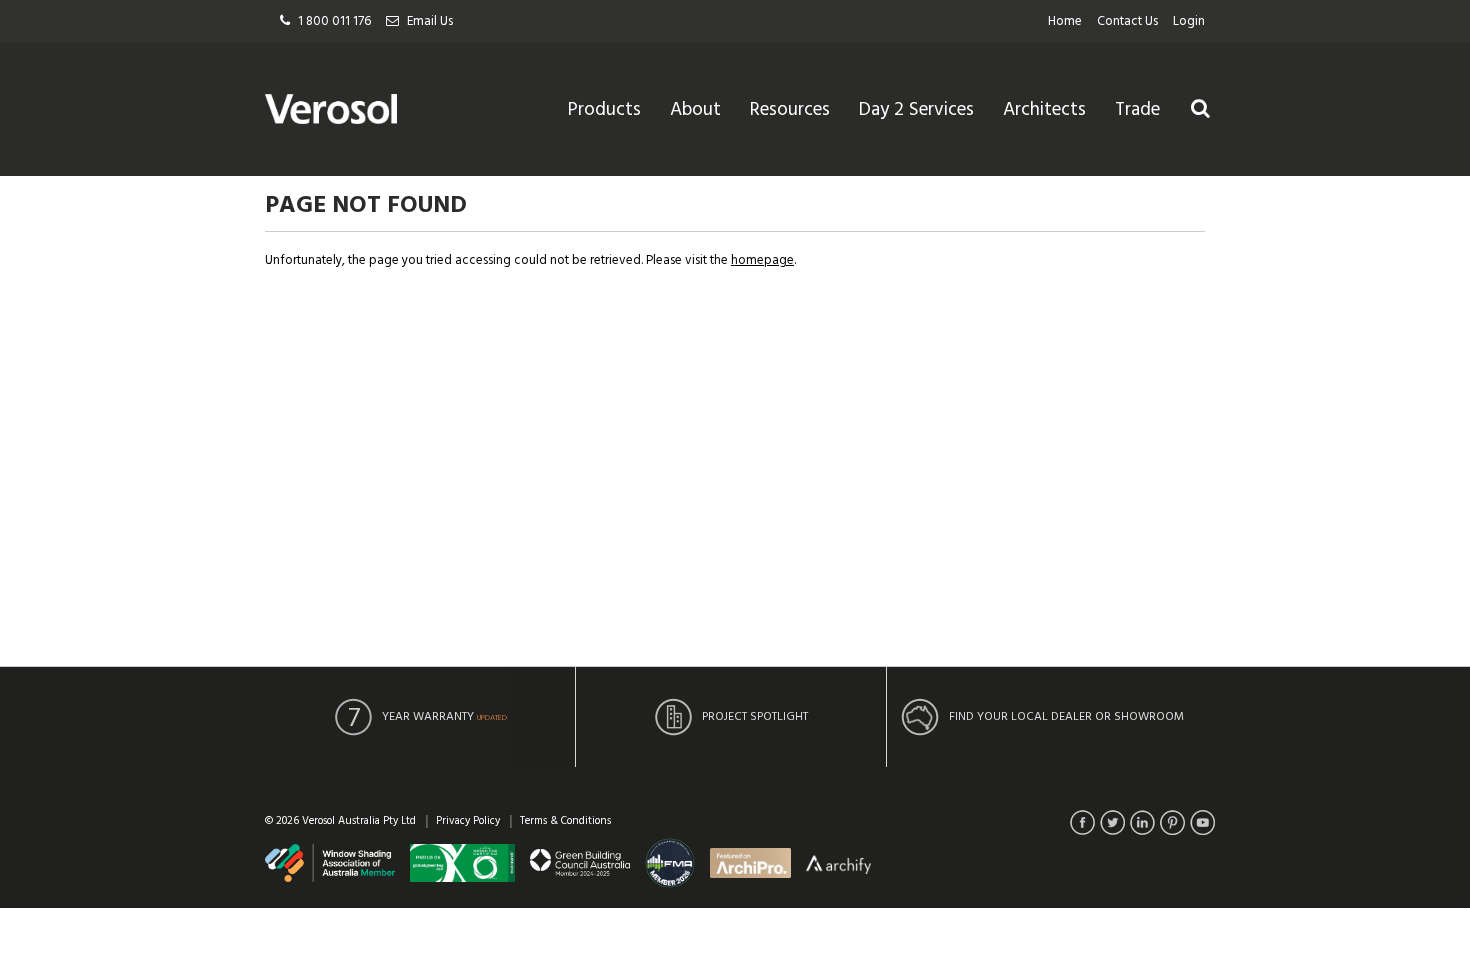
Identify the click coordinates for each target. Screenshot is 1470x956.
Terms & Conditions (565, 821)
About (695, 110)
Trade (1137, 110)
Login (1189, 21)
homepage (762, 260)
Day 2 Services (916, 110)
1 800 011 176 (334, 21)
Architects (1044, 110)
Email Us (430, 21)
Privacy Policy (468, 821)
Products (604, 110)
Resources (790, 110)
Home (1065, 21)
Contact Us (1127, 21)
